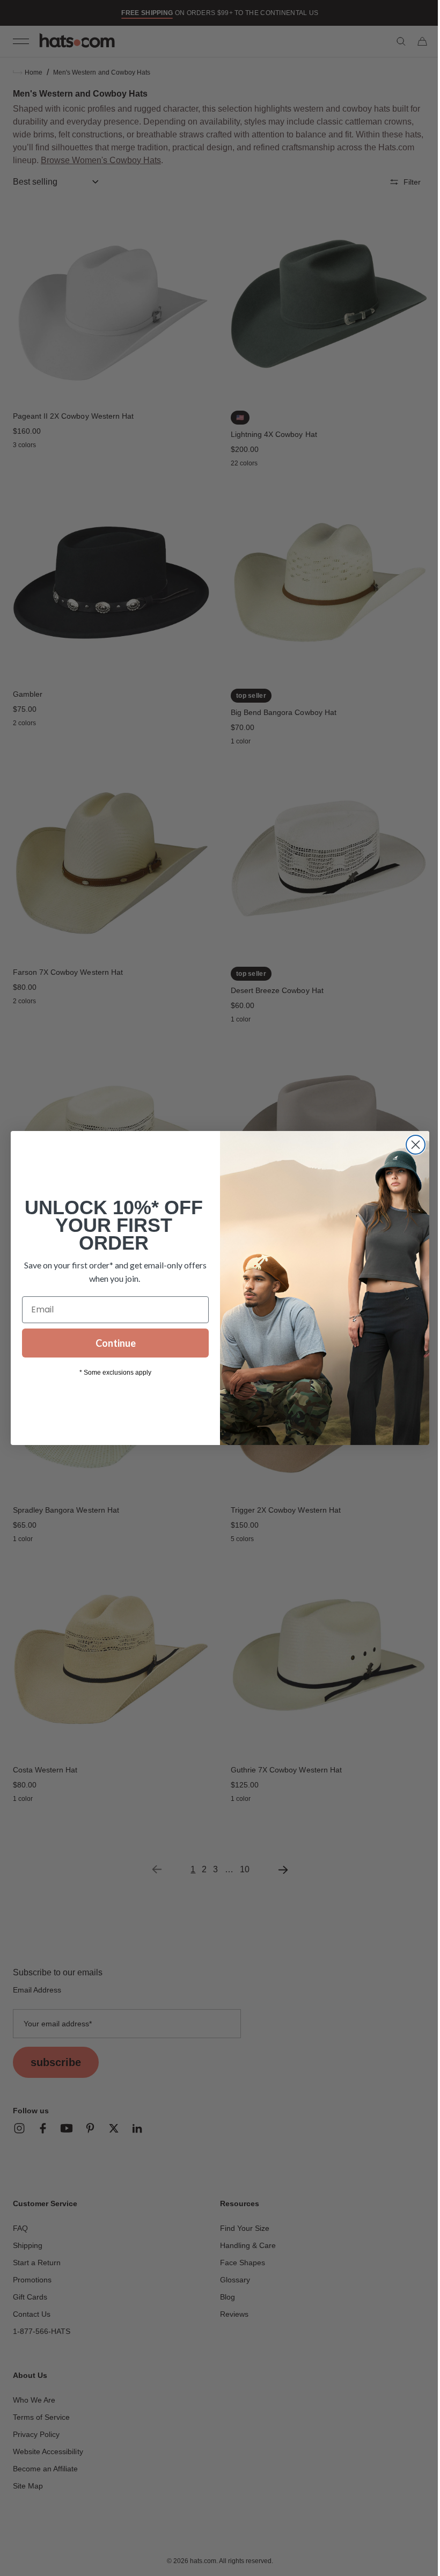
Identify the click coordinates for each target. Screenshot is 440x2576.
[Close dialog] (412, 1145)
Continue (111, 1343)
